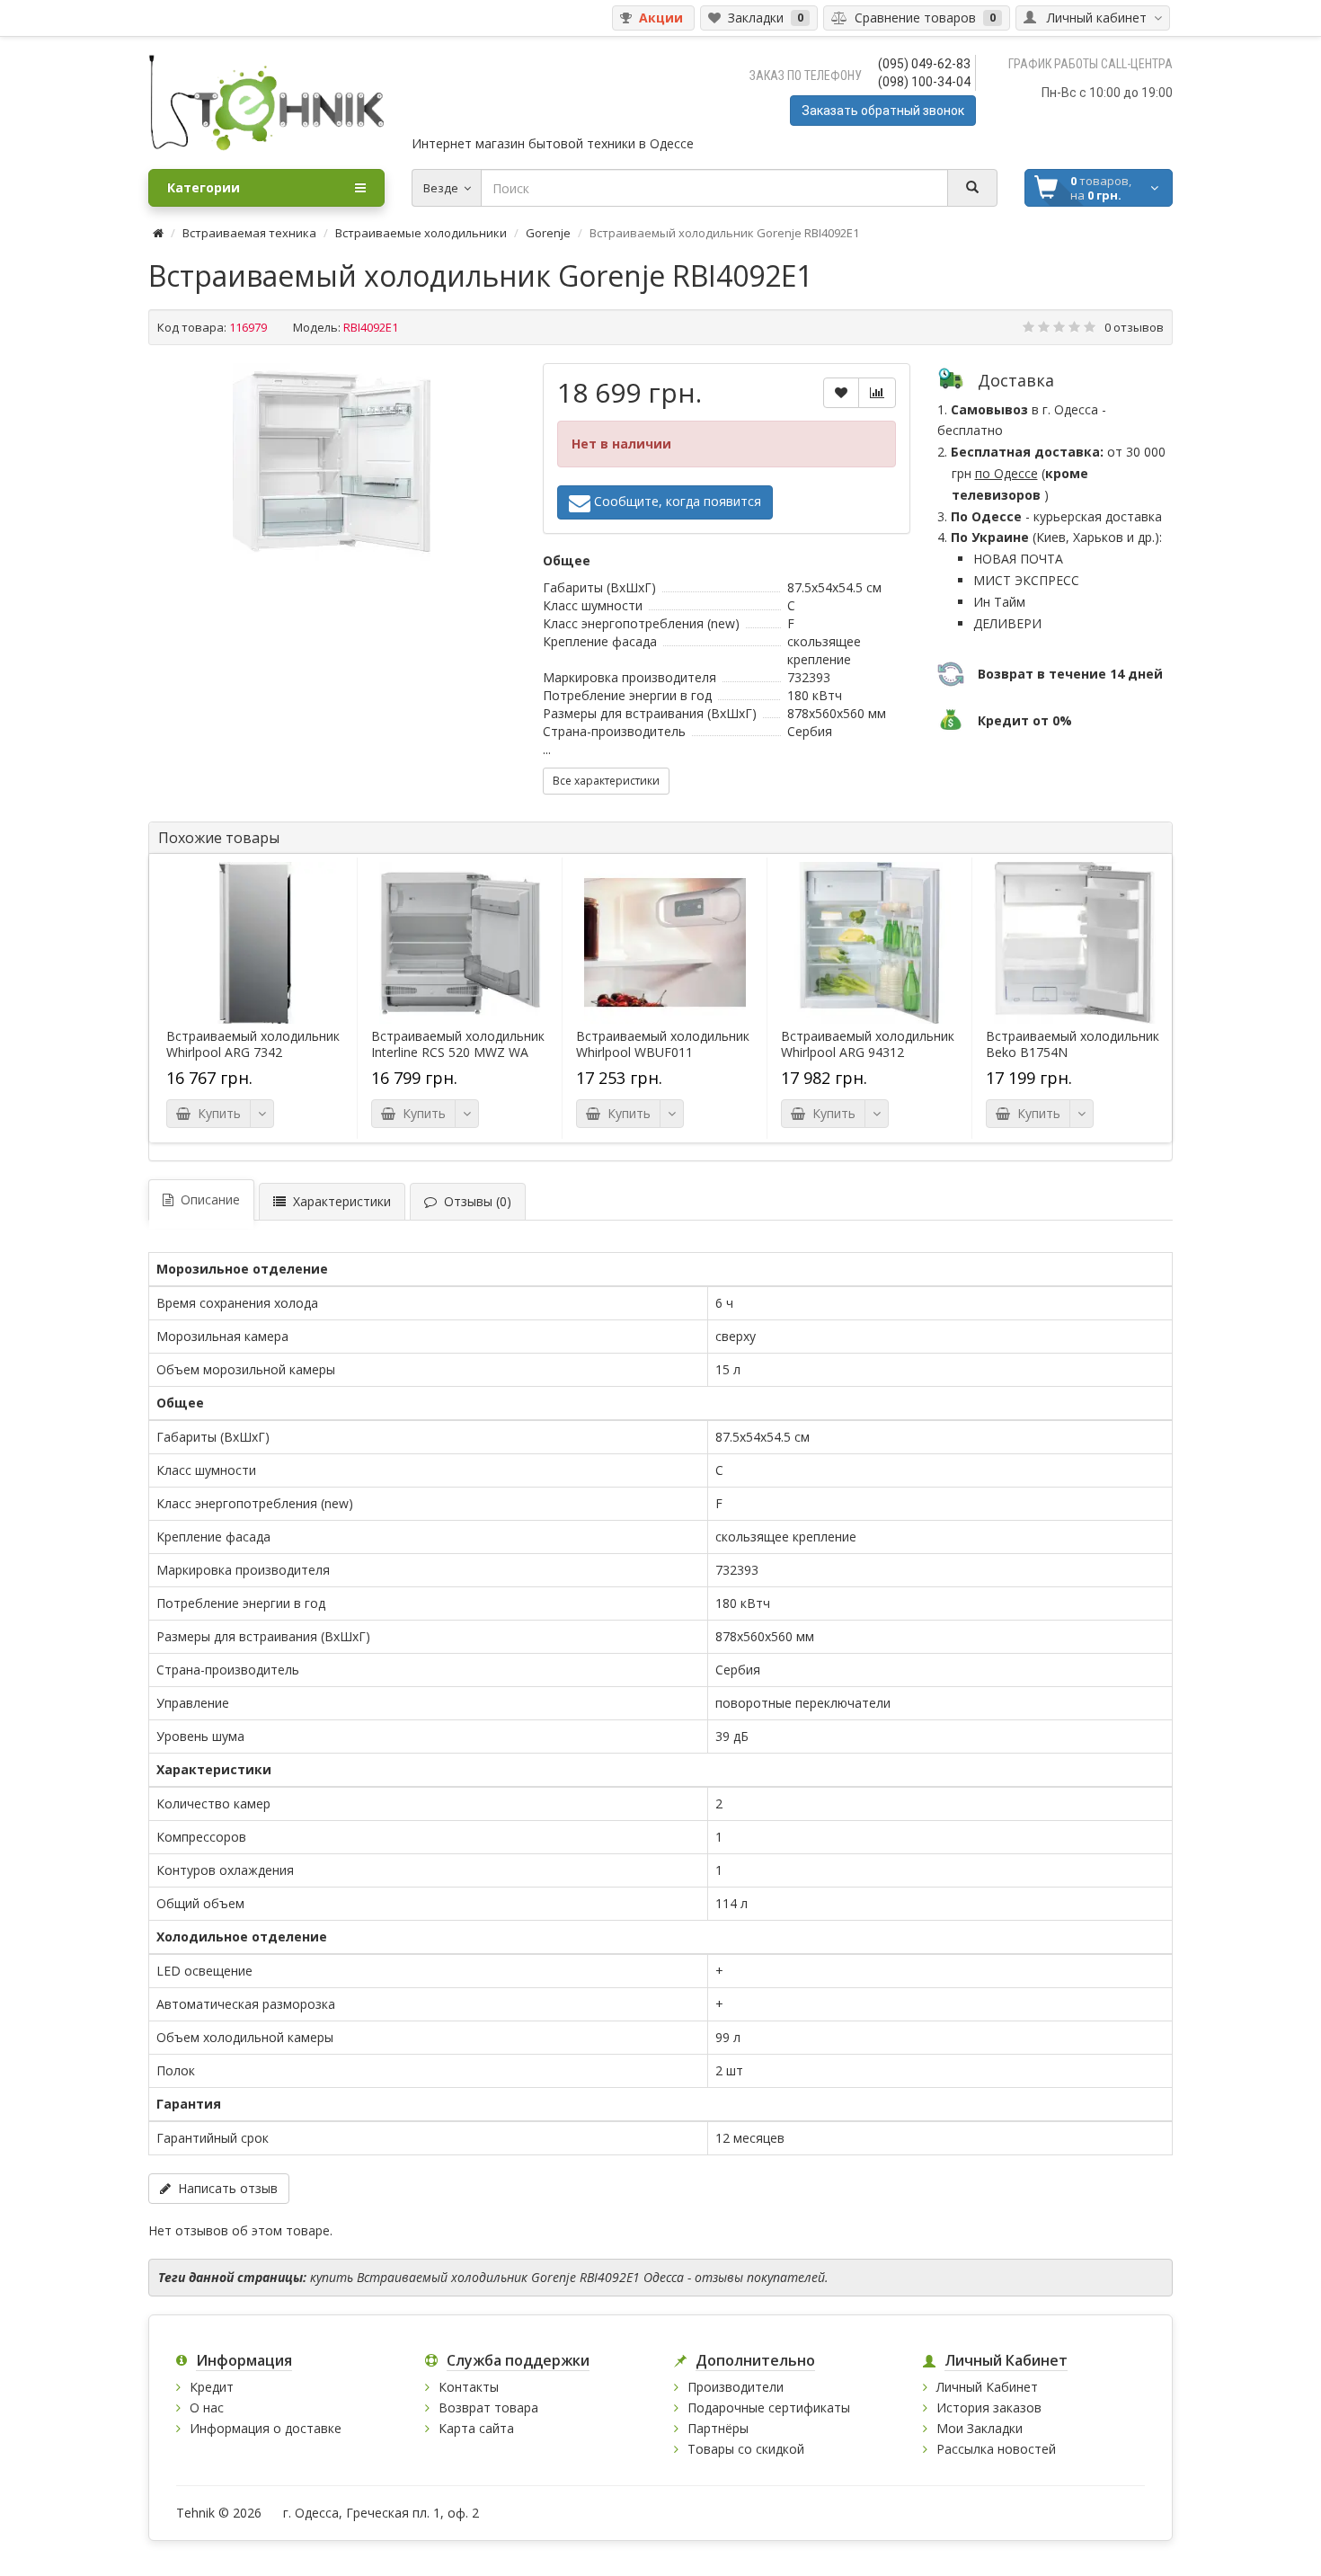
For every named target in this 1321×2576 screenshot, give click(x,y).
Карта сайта (476, 2428)
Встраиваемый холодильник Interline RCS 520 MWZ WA (458, 1044)
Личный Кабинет (987, 2387)
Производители (736, 2387)
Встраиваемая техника (249, 233)
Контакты (469, 2387)
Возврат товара (488, 2407)
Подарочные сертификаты (769, 2407)
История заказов (989, 2407)
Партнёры (718, 2428)
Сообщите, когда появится (676, 501)
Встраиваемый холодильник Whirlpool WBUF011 (663, 1044)
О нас (207, 2407)
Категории (204, 187)
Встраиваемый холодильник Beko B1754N (1073, 1044)
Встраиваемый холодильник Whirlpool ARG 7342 (253, 1044)
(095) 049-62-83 (924, 64)
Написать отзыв (224, 2188)
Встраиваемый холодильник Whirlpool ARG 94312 (868, 1044)
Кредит (212, 2387)
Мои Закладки (980, 2428)
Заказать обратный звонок (883, 111)
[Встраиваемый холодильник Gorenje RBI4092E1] (332, 462)
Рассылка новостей (996, 2449)
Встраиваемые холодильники (421, 233)
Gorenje (548, 233)
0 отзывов (1134, 327)
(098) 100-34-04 (924, 82)
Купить (216, 1113)
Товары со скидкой (746, 2449)
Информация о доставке (266, 2428)
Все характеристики (606, 781)
